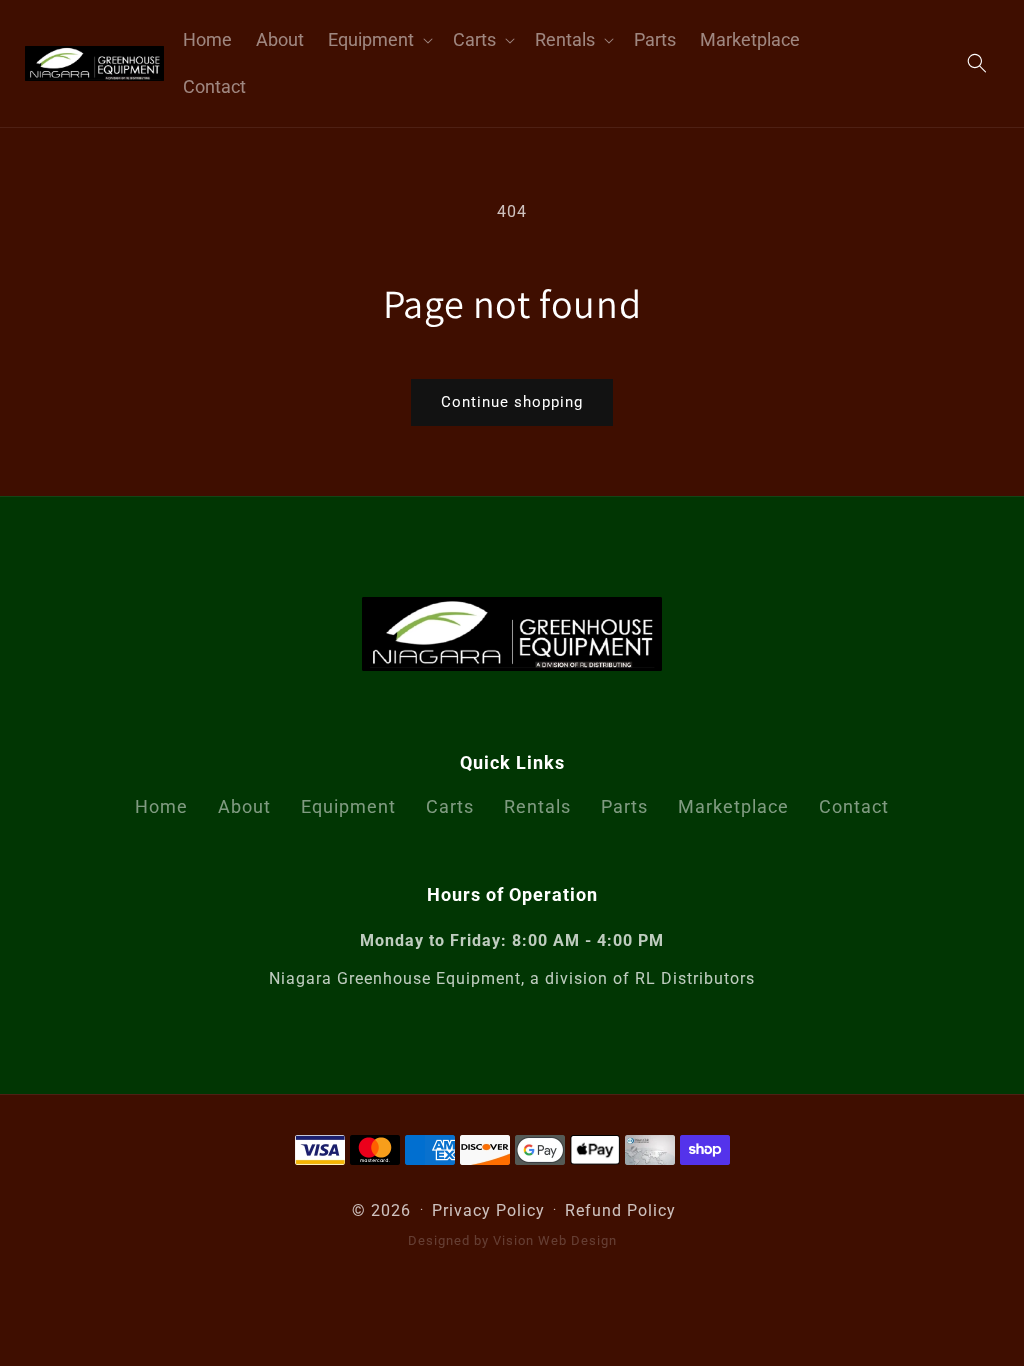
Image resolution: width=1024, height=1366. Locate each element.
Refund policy (620, 1210)
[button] (378, 39)
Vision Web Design (555, 1240)
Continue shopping (512, 402)
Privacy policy (488, 1210)
